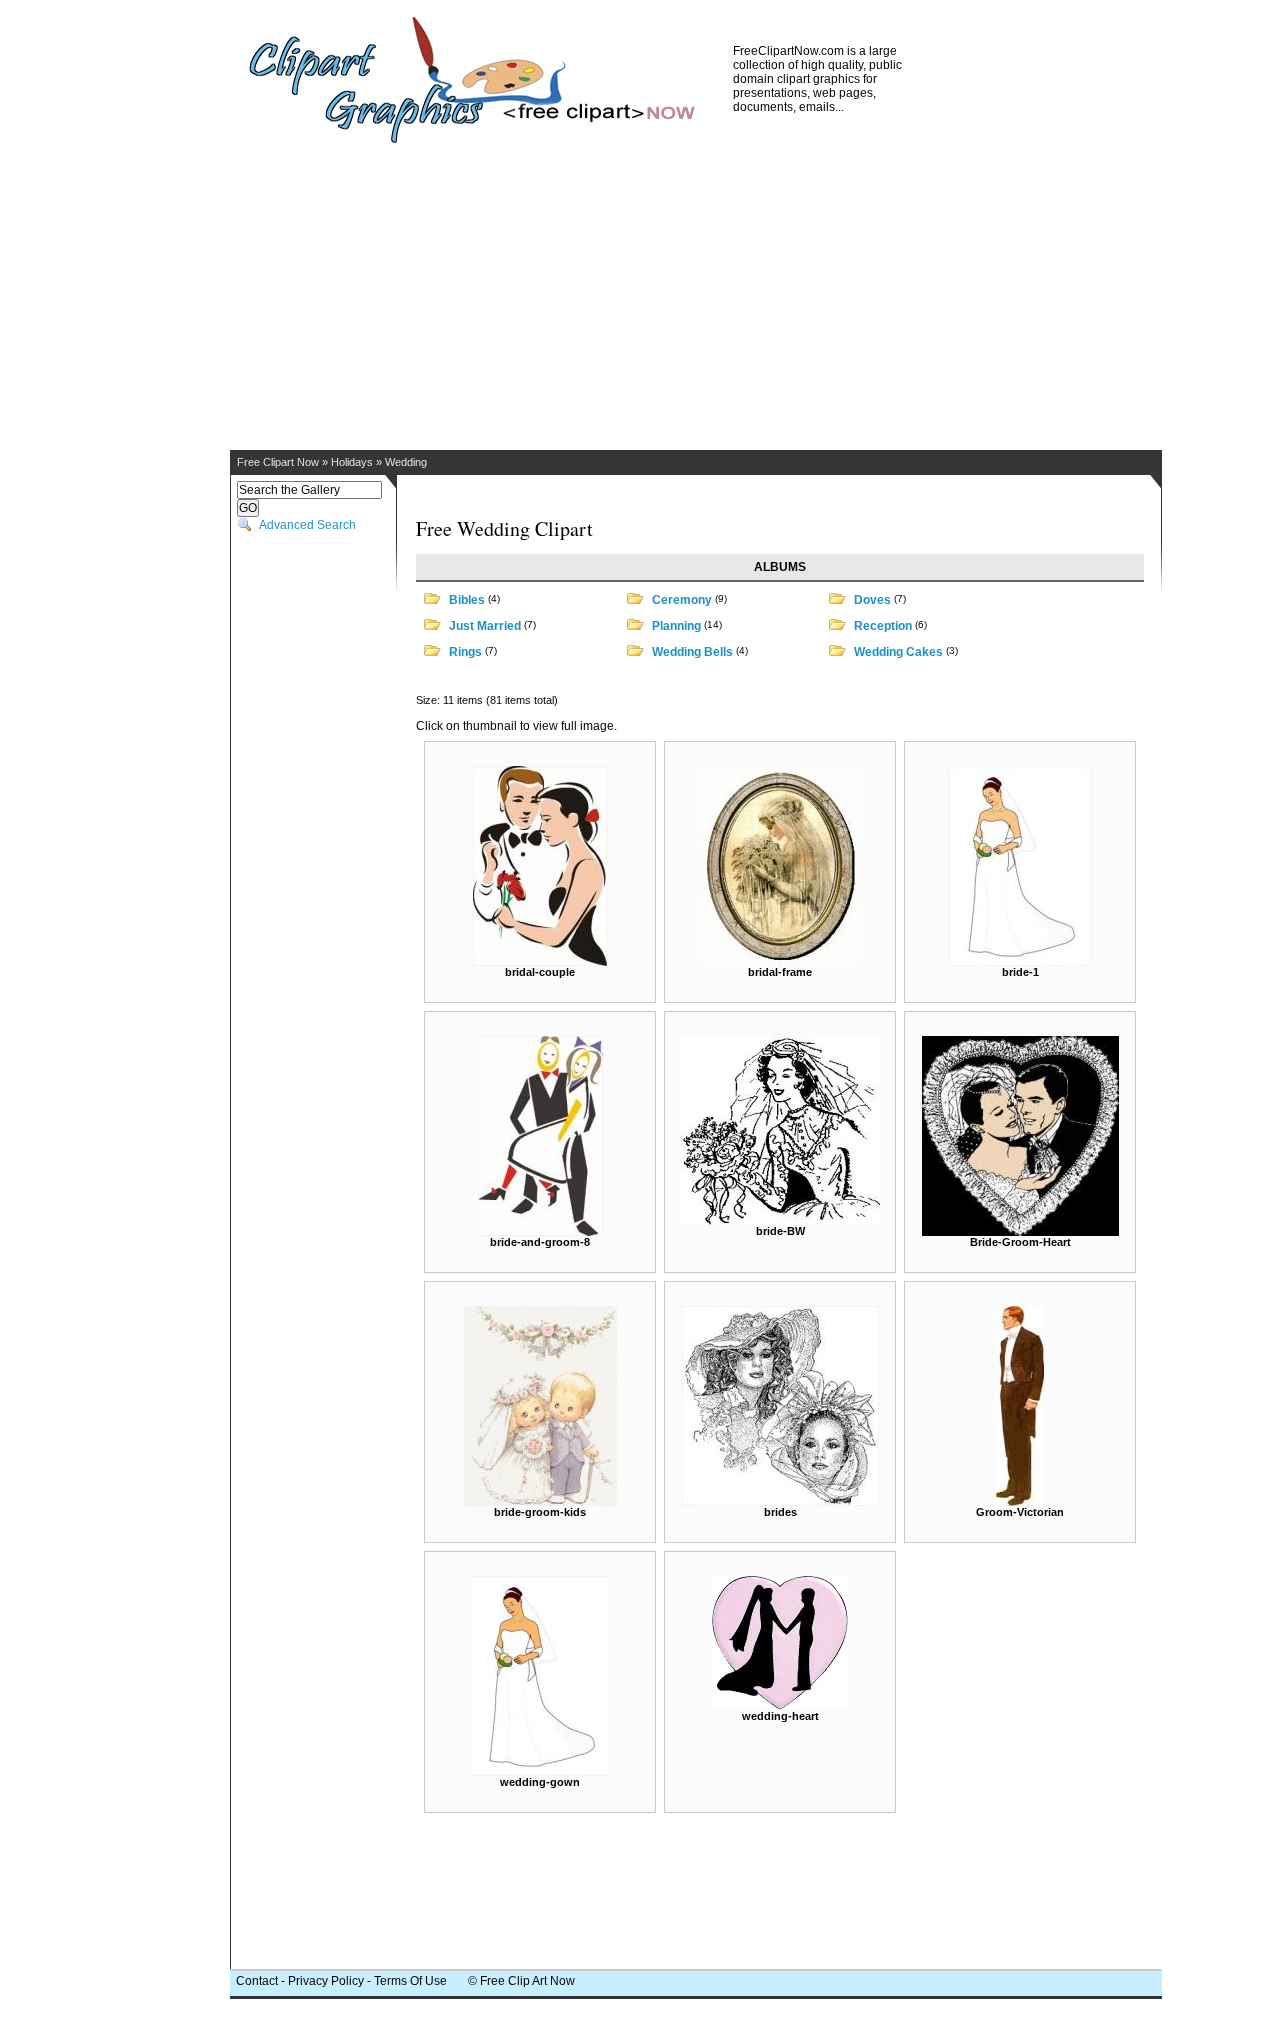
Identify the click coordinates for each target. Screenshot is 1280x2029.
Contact (257, 1981)
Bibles (467, 600)
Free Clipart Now (278, 462)
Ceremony (682, 600)
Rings (465, 652)
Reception (883, 626)
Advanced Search (307, 525)
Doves (872, 600)
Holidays (352, 462)
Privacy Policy (326, 1981)
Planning (676, 626)
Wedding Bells (692, 652)
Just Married (485, 626)
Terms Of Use (410, 1981)
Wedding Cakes (898, 652)
